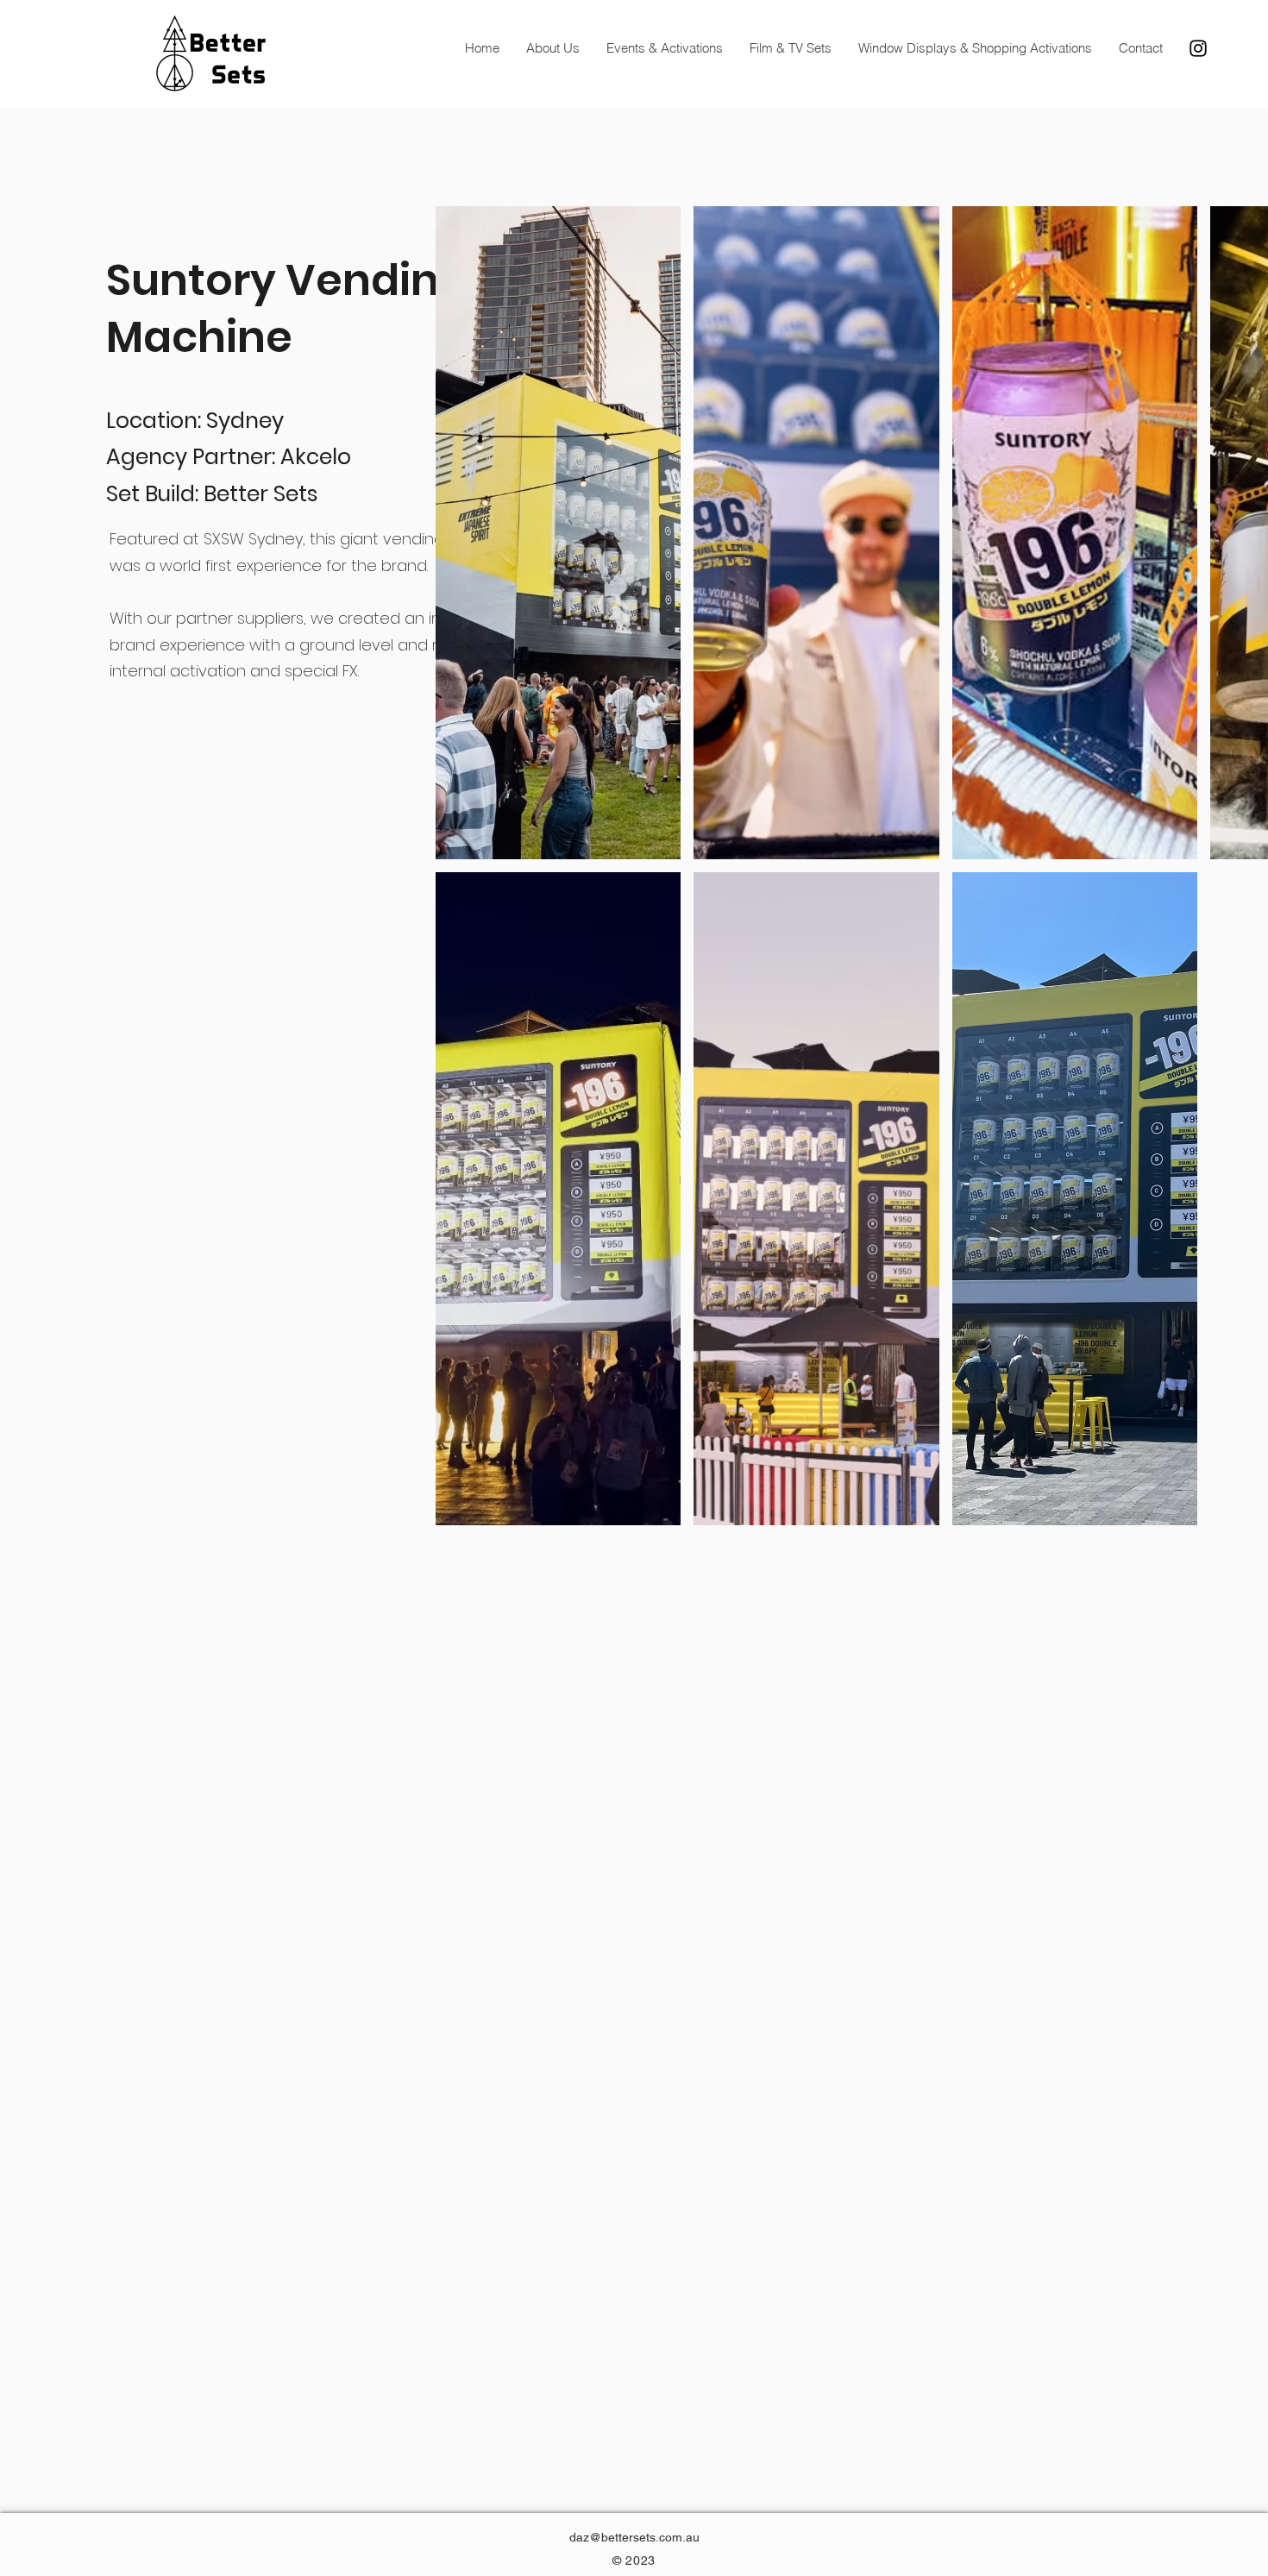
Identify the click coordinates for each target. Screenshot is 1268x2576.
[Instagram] (1198, 48)
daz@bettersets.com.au (634, 2537)
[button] (559, 533)
